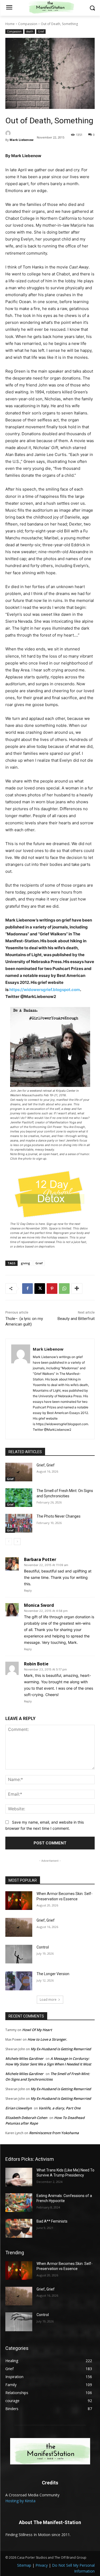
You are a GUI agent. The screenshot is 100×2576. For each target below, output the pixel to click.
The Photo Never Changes (59, 1516)
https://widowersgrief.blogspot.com (45, 990)
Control (43, 1947)
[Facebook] (27, 1289)
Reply (28, 1591)
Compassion (28, 24)
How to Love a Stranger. (47, 2039)
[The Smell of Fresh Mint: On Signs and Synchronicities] (19, 1498)
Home (10, 24)
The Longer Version (53, 1974)
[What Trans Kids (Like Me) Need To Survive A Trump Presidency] (19, 2177)
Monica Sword (39, 1605)
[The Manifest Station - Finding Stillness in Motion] (50, 2451)
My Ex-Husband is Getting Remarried (61, 2049)
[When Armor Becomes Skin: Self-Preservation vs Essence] (19, 1901)
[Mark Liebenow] (20, 133)
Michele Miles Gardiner (24, 2059)
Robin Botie (36, 1664)
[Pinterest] (52, 1289)
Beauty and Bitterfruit (76, 1319)
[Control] (19, 1954)
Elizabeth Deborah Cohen (26, 2118)
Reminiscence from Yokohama (54, 2133)
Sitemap (24, 2565)
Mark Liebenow (21, 140)
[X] (40, 1289)
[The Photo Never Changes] (19, 1523)
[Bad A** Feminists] (19, 2228)
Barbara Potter (40, 1559)
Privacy (42, 2565)
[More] (77, 1289)
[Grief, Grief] (19, 1472)
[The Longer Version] (19, 1981)
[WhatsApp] (64, 1289)
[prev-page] (9, 1542)
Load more (48, 2000)
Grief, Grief (46, 1465)
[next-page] (17, 1542)
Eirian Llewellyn (19, 2108)
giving (25, 1263)
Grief (41, 31)
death (30, 31)
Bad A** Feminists (52, 2221)
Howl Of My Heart (37, 2030)
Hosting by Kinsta (20, 2501)
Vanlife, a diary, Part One (60, 2108)
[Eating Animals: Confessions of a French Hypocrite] (19, 2203)
